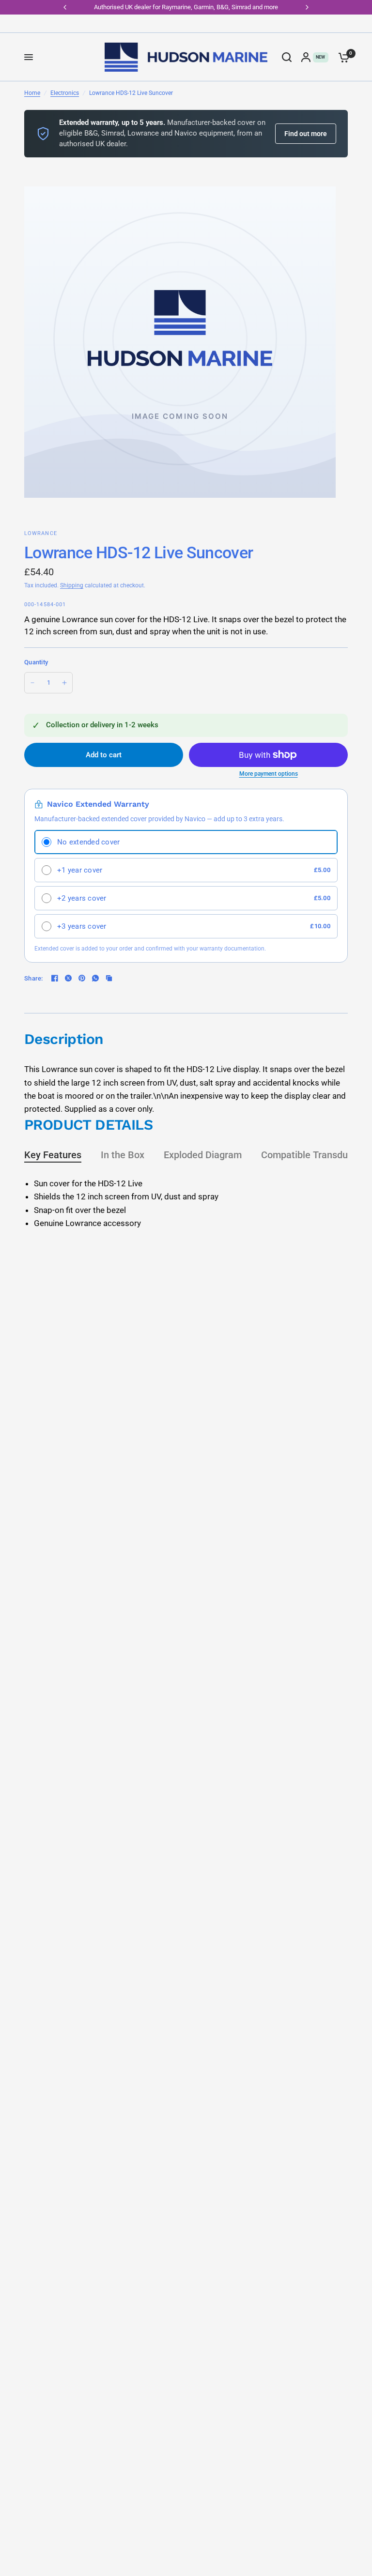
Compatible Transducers (314, 1155)
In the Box (123, 1155)
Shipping (72, 585)
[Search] (287, 57)
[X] (68, 978)
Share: (34, 978)
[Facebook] (55, 978)
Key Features (53, 1155)
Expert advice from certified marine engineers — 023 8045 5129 (187, 7)
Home (32, 93)
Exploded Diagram (203, 1155)
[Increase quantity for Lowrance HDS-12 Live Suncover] (64, 683)
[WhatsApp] (95, 978)
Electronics (65, 93)
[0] (341, 57)
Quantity (36, 662)
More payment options (269, 774)
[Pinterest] (82, 978)
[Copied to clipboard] (109, 978)
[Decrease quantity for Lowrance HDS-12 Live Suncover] (32, 683)
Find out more (306, 134)
